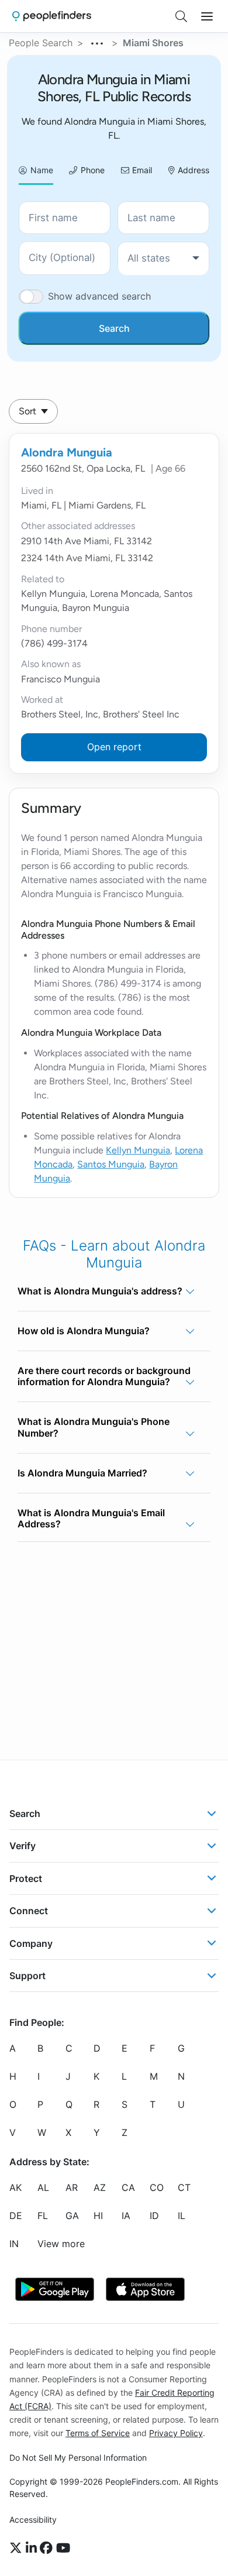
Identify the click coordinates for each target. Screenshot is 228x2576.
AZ (100, 2188)
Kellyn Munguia (138, 1150)
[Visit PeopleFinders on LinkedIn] (33, 2548)
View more (61, 2244)
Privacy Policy (176, 2433)
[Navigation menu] (207, 16)
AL (43, 2188)
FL (43, 2216)
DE (16, 2216)
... (98, 42)
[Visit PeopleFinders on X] (18, 2548)
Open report (114, 747)
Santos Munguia (111, 1164)
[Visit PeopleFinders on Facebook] (48, 2548)
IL (182, 2216)
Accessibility (33, 2520)
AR (72, 2188)
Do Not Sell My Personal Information (78, 2457)
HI (98, 2216)
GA (72, 2216)
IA (126, 2216)
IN (14, 2244)
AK (15, 2188)
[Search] (181, 16)
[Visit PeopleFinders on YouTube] (63, 2548)
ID (154, 2216)
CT (184, 2188)
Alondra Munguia (67, 452)
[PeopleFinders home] (52, 16)
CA (128, 2188)
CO (157, 2188)
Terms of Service (98, 2433)
